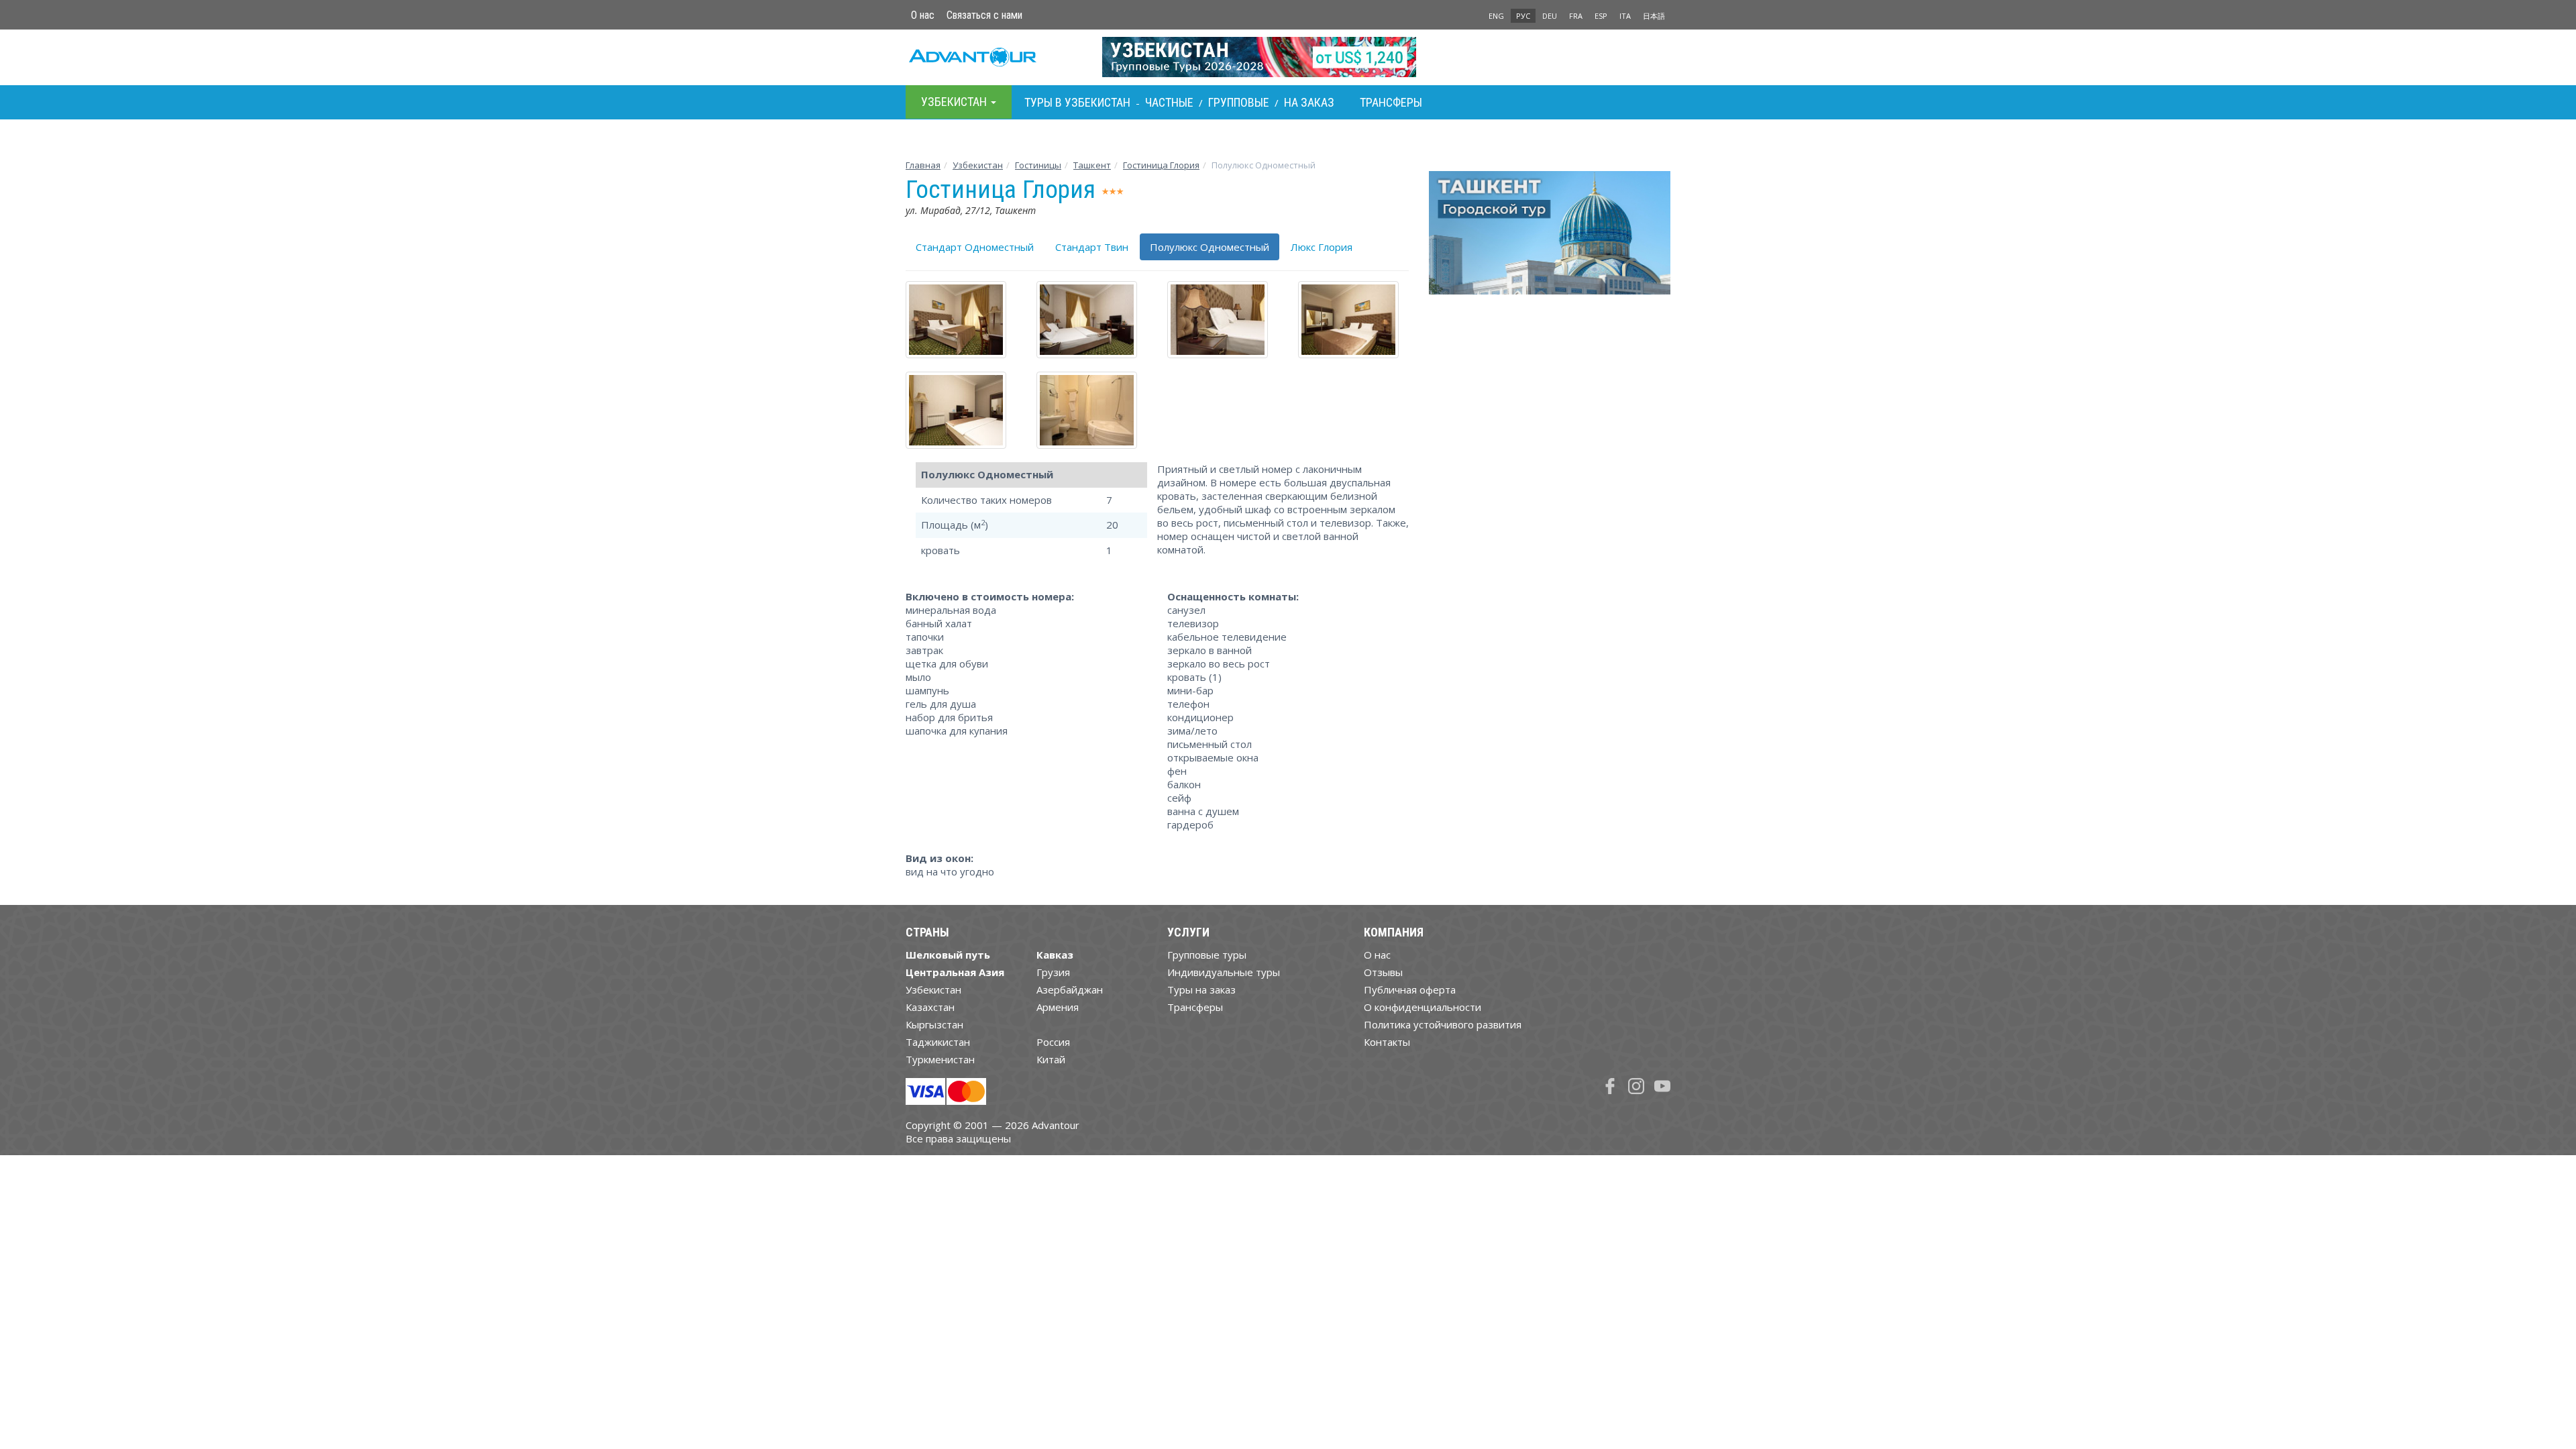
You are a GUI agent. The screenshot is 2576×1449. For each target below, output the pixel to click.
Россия (1053, 1042)
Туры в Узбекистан (1077, 102)
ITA (1625, 16)
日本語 (1654, 16)
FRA (1576, 16)
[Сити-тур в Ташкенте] (1550, 238)
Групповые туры (1207, 955)
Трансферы (1391, 102)
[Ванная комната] (1092, 410)
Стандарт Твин (1092, 247)
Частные (1169, 102)
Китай (1051, 1059)
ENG (1496, 16)
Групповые (1239, 102)
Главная (923, 165)
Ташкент (1092, 165)
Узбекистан (978, 165)
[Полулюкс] (961, 320)
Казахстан (930, 1007)
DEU (1550, 16)
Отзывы (1383, 972)
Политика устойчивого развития (1443, 1024)
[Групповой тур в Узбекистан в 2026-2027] (1288, 57)
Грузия (1053, 972)
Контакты (1387, 1042)
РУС (1523, 16)
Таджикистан (938, 1042)
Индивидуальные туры (1224, 972)
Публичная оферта (1410, 989)
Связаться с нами (984, 15)
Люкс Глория (1322, 247)
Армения (1058, 1007)
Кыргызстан (934, 1024)
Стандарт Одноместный (975, 247)
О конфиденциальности (1423, 1007)
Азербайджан (1070, 989)
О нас (923, 15)
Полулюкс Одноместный (1210, 247)
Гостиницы (1038, 165)
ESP (1601, 16)
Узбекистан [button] (955, 102)
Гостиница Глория (1161, 165)
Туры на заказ (1201, 989)
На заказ (1309, 102)
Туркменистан (940, 1059)
